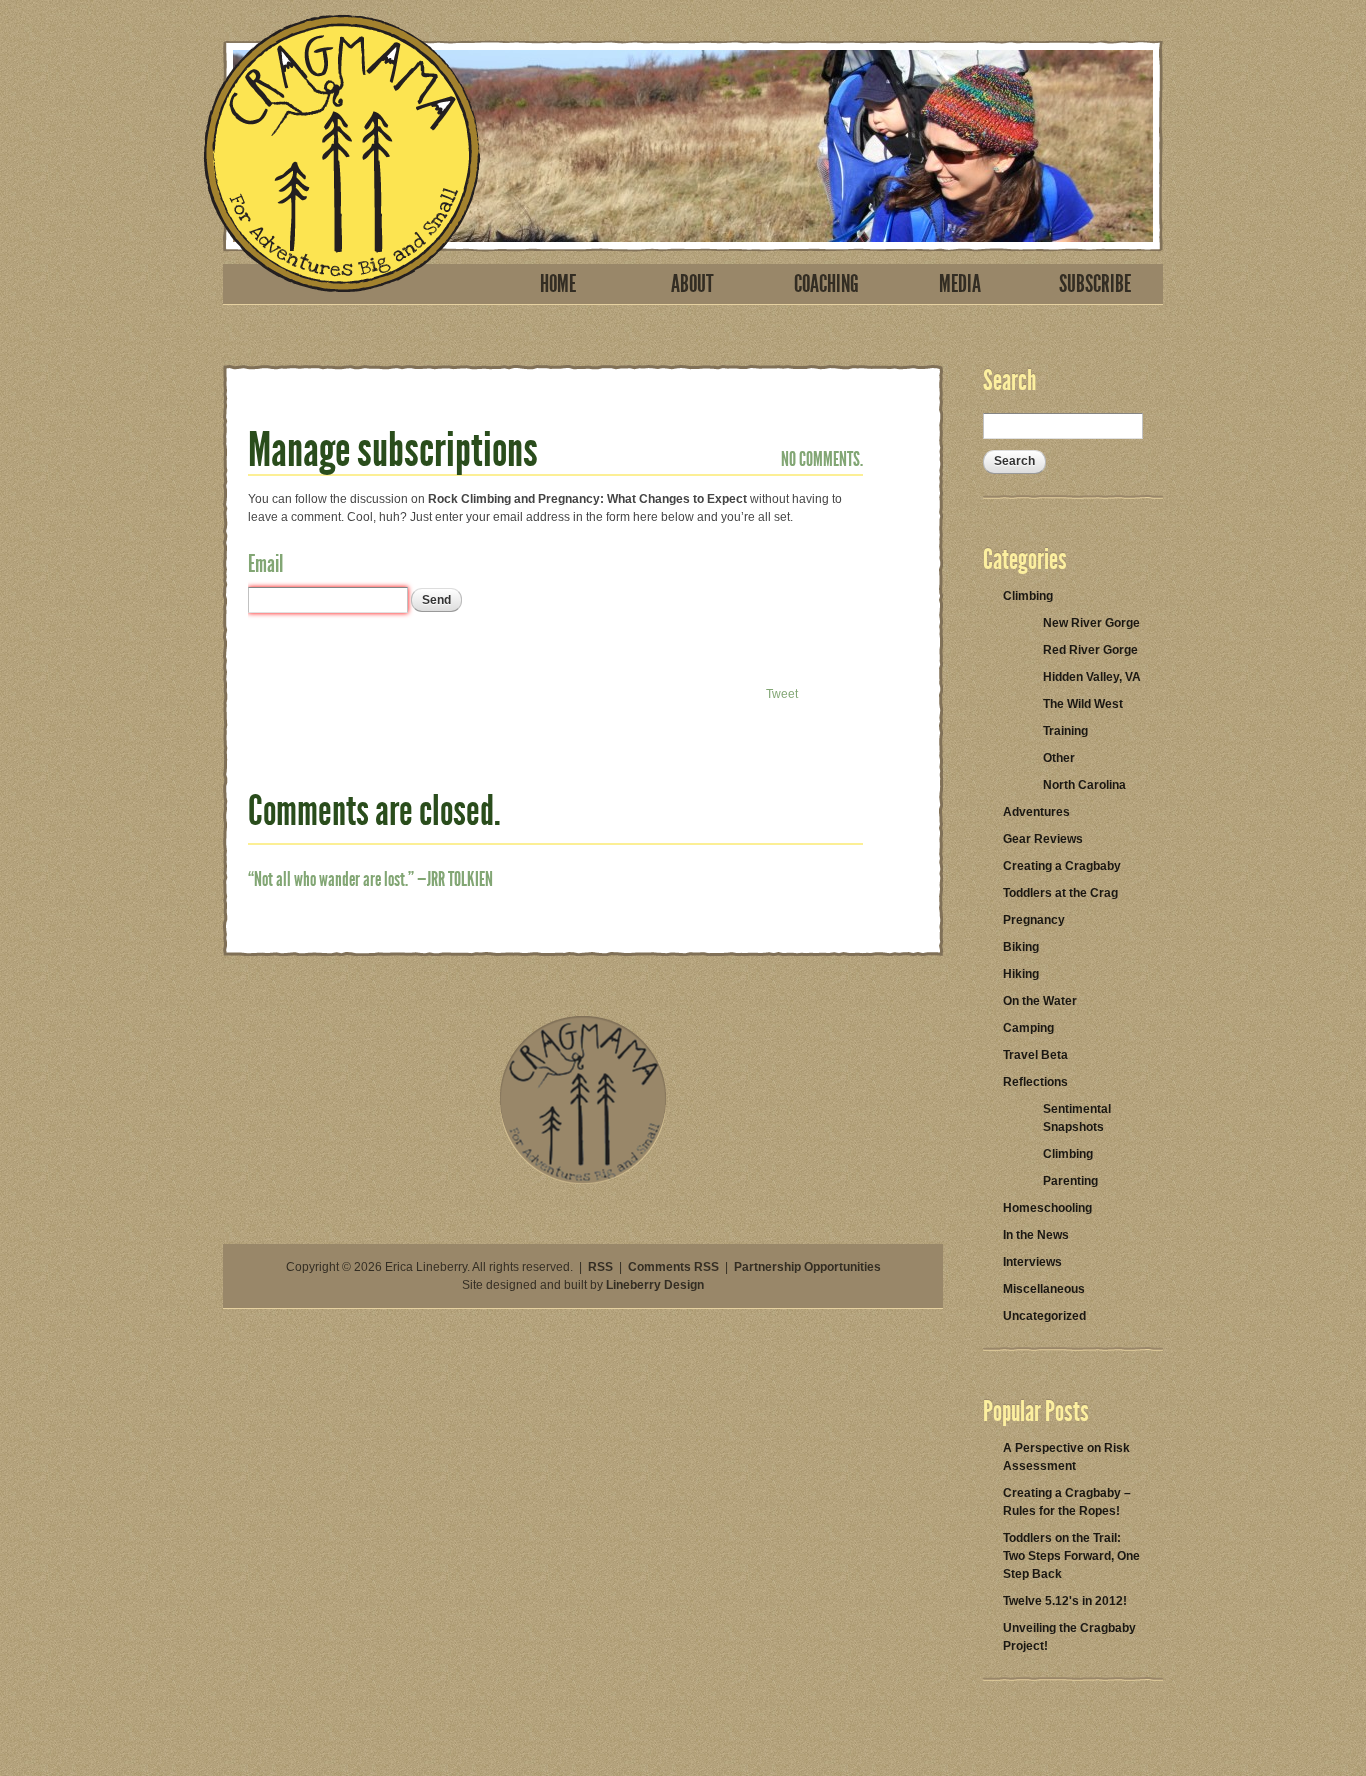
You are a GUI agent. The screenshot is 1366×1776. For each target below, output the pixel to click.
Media (960, 284)
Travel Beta (1035, 1055)
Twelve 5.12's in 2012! (1065, 1601)
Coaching (826, 284)
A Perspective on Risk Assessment (1066, 1457)
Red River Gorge (1090, 650)
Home (558, 284)
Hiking (1021, 974)
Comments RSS (673, 1267)
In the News (1036, 1235)
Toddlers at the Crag (1060, 893)
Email (265, 564)
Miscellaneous (1044, 1289)
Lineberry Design (655, 1285)
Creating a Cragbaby (1062, 866)
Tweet (782, 694)
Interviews (1032, 1262)
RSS (600, 1267)
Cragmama (342, 153)
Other (1059, 758)
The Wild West (1083, 704)
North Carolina (1084, 785)
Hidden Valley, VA (1092, 677)
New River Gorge (1091, 623)
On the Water (1040, 1001)
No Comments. (822, 459)
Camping (1028, 1028)
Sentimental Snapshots (1077, 1118)
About (692, 284)
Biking (1021, 947)
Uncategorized (1044, 1316)
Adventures (1036, 812)
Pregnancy (1034, 920)
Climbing (1028, 596)
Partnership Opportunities (807, 1267)
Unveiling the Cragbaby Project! (1069, 1637)
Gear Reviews (1043, 839)
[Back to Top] (583, 1180)
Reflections (1035, 1082)
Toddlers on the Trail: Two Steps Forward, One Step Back (1071, 1556)
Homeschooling (1047, 1208)
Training (1065, 731)
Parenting (1070, 1181)
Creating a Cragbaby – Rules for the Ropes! (1067, 1502)
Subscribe (1095, 284)
